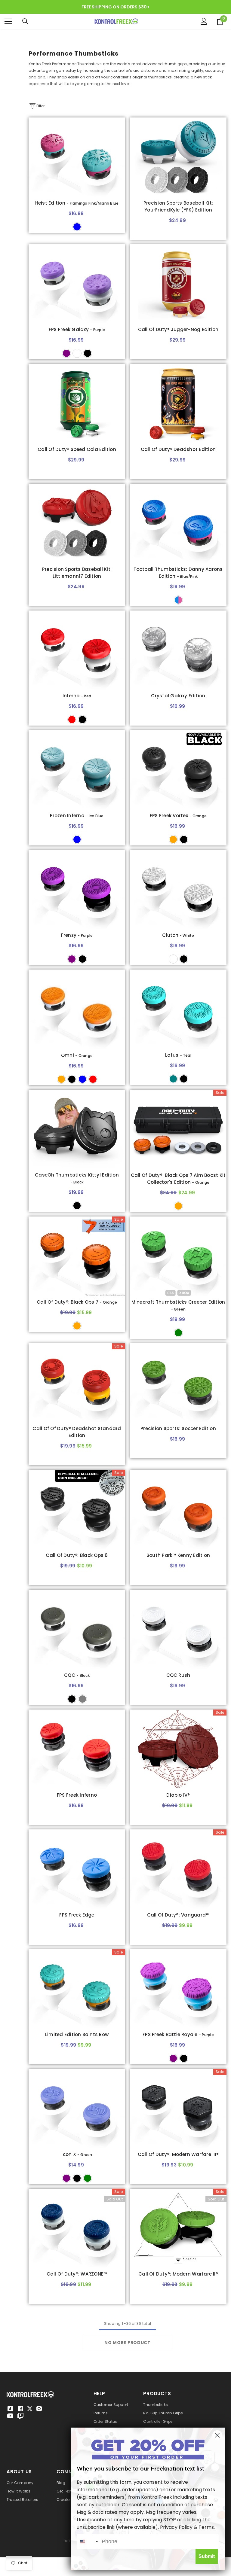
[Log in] (204, 21)
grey (82, 1699)
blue (82, 1079)
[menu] (8, 21)
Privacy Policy (176, 2527)
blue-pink (178, 600)
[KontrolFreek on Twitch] (20, 2416)
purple (66, 353)
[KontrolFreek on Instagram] (39, 2409)
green (178, 1333)
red (72, 720)
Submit (207, 2556)
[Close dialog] (217, 2435)
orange (173, 839)
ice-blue (77, 839)
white (77, 353)
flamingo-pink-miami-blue (77, 227)
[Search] (25, 21)
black (88, 353)
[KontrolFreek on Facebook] (20, 2409)
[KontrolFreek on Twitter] (30, 2408)
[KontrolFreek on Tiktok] (10, 2409)
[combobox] (88, 2541)
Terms (206, 2527)
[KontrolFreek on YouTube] (10, 2416)
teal (173, 1079)
